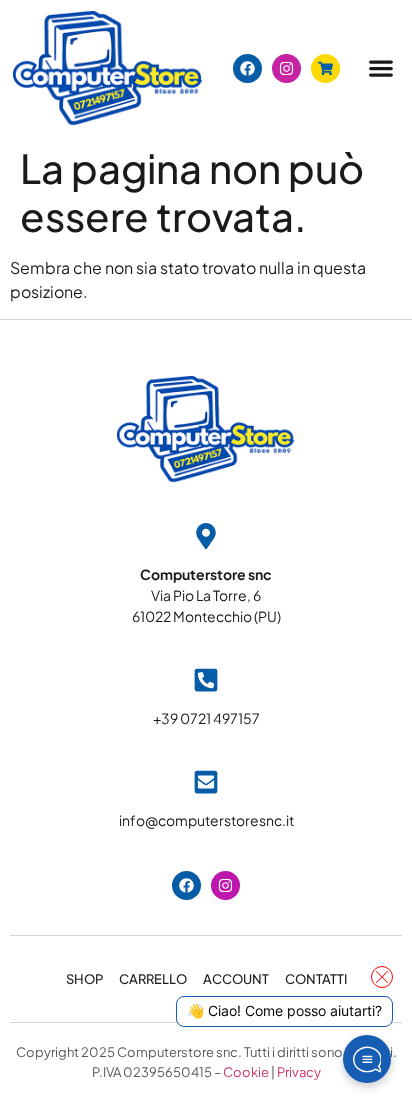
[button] (380, 68)
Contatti (316, 979)
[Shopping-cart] (325, 68)
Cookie (246, 1072)
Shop (84, 979)
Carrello (153, 979)
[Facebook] (247, 68)
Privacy (299, 1072)
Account (236, 979)
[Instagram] (286, 68)
